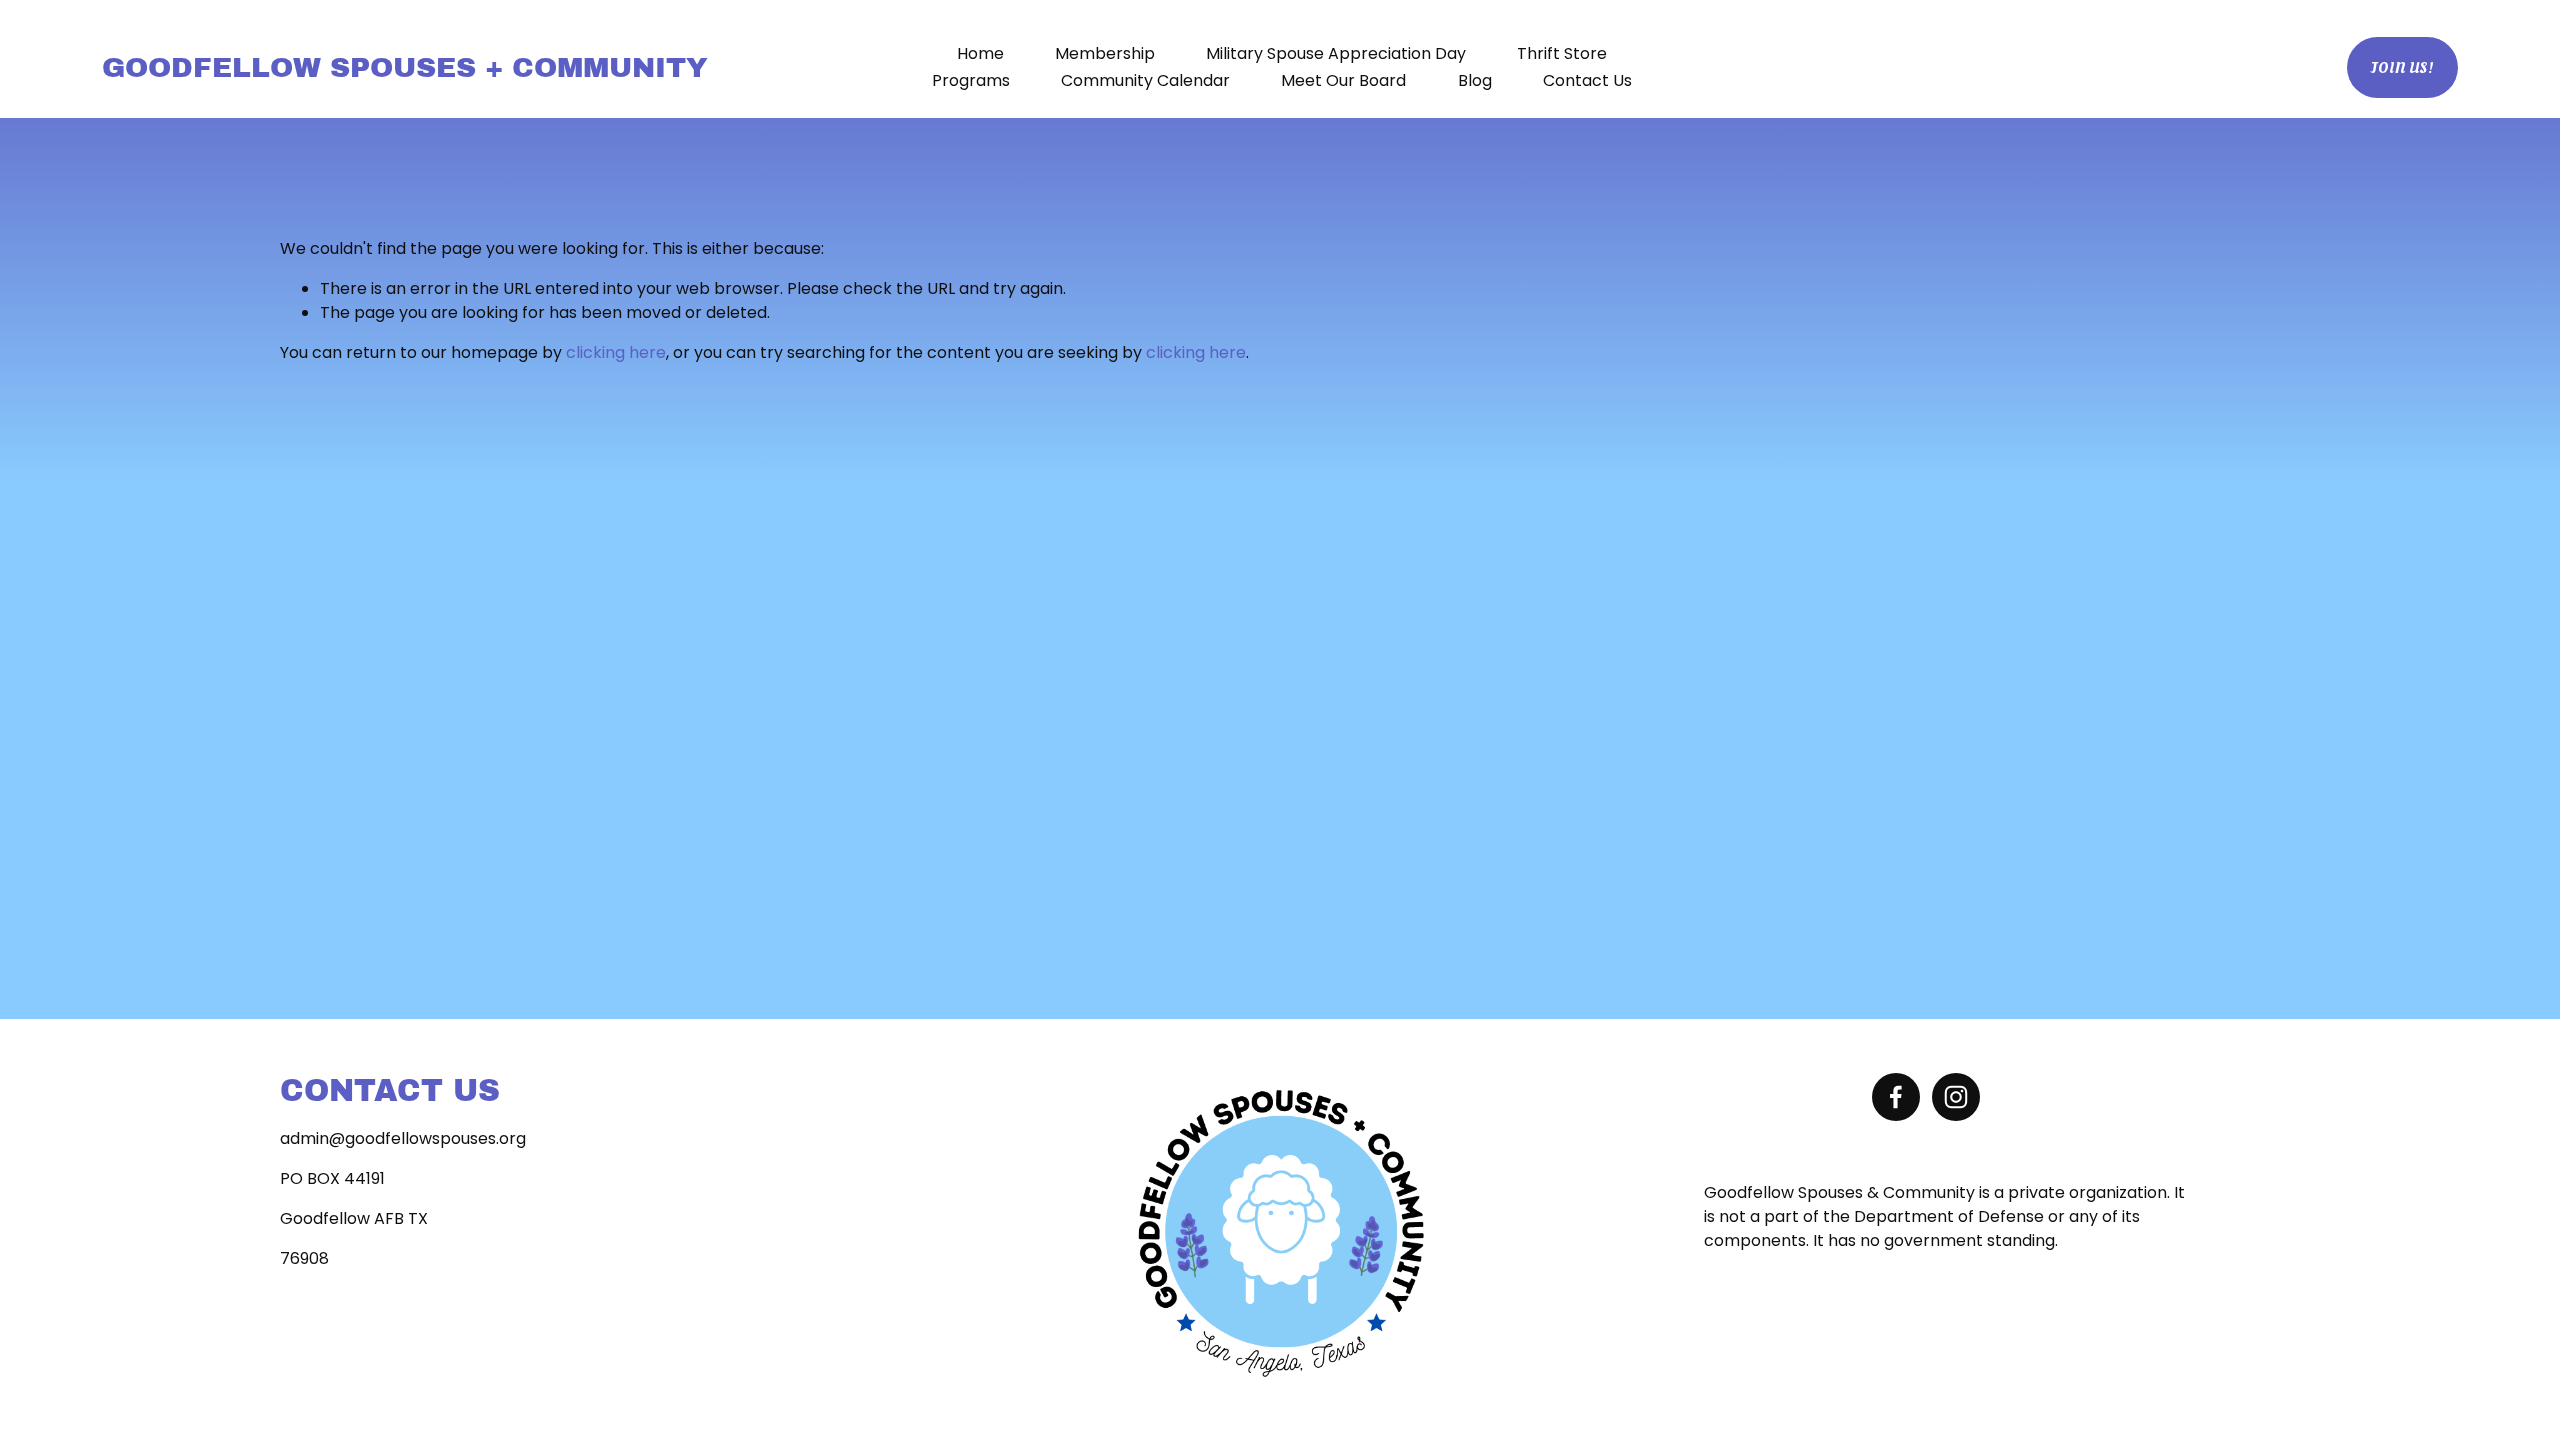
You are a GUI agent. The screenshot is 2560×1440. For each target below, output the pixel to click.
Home (980, 53)
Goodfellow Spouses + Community (405, 67)
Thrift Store (1562, 53)
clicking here (616, 352)
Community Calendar (1145, 80)
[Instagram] (1956, 1097)
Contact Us (1587, 80)
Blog (1475, 80)
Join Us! (2402, 68)
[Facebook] (1896, 1097)
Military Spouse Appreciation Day (1336, 53)
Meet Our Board (1343, 80)
